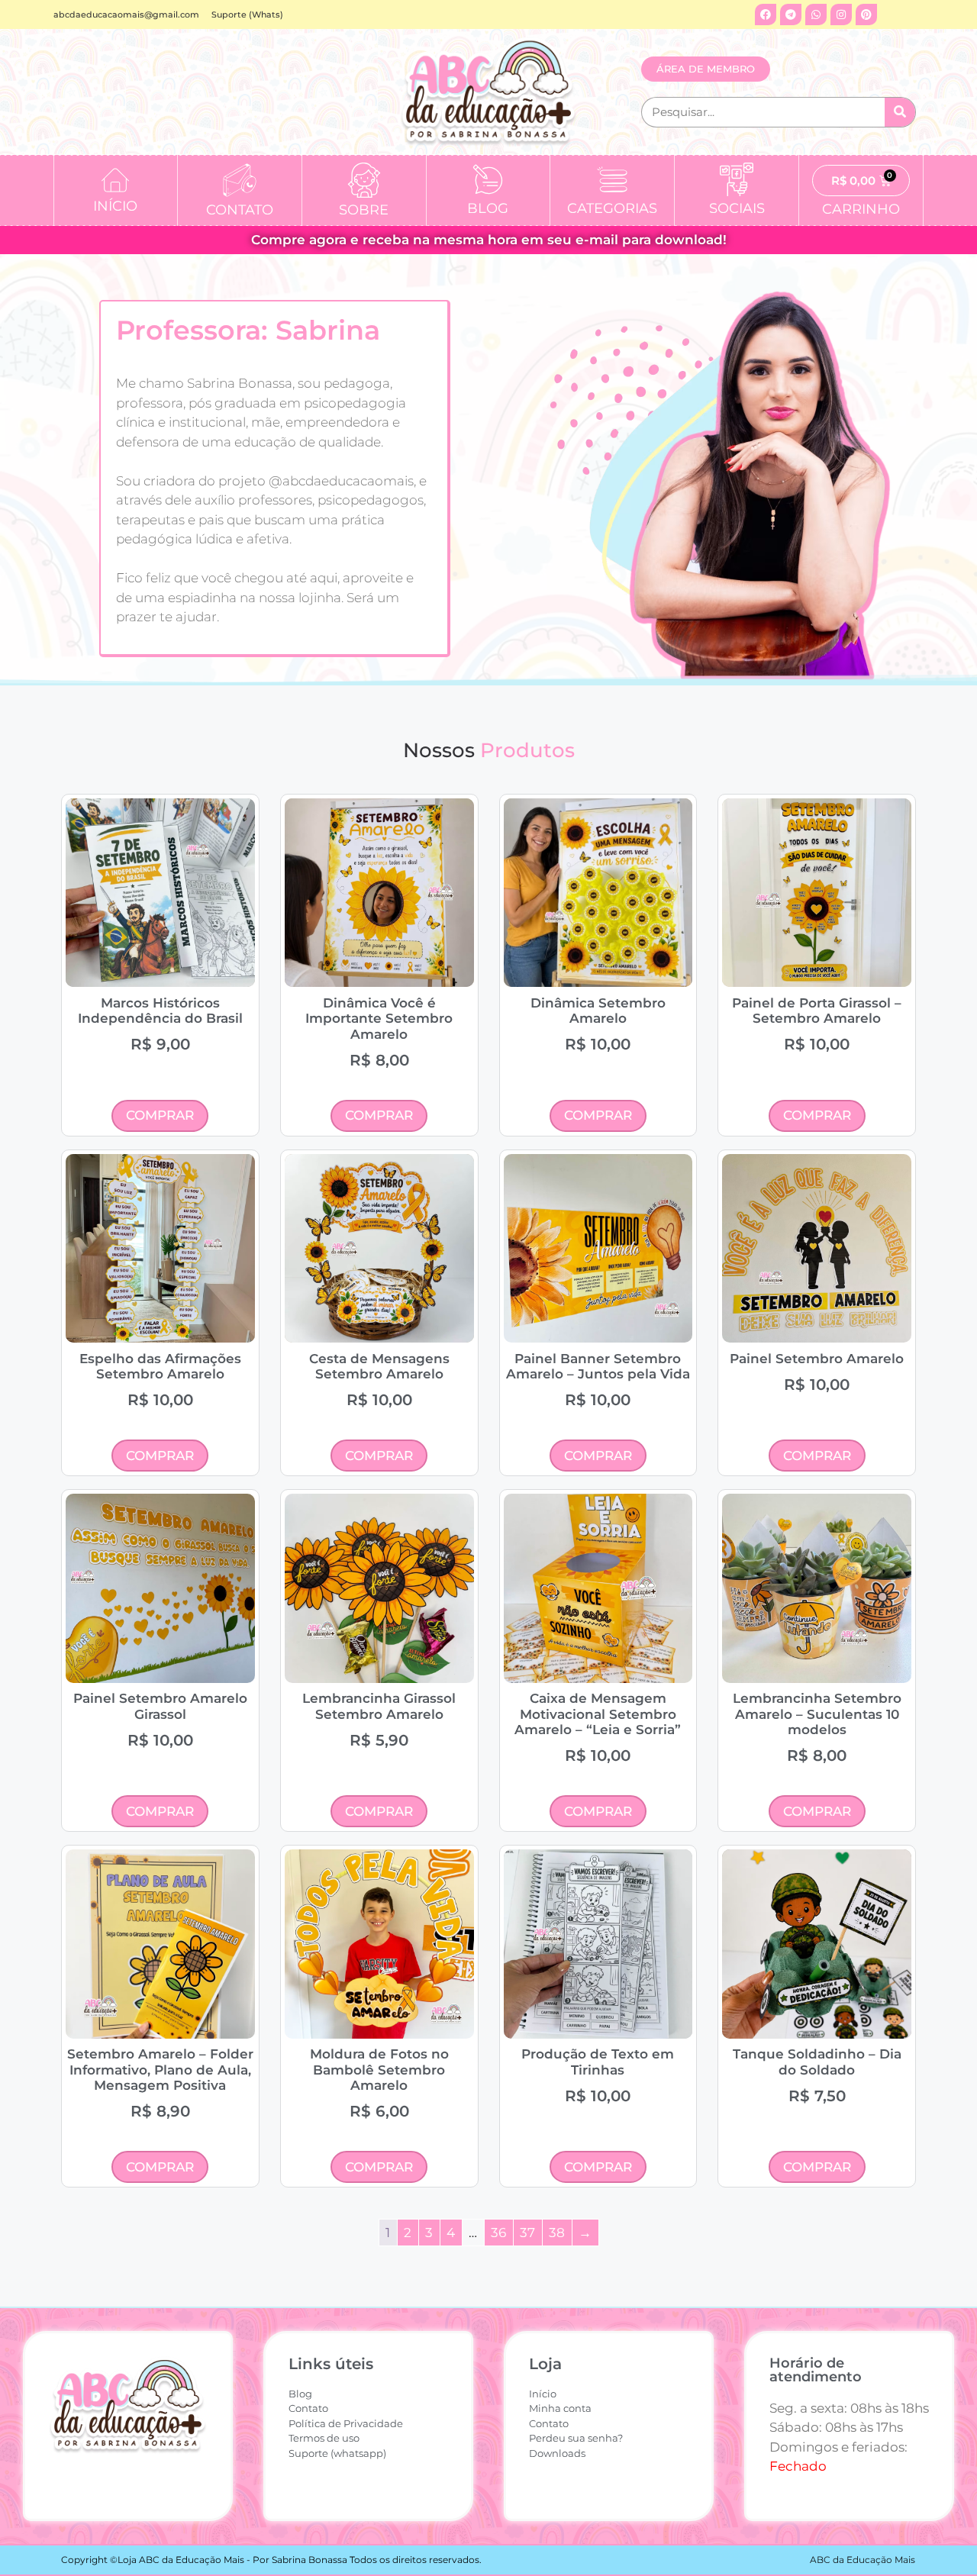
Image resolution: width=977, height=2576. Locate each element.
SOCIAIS (737, 208)
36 (498, 2233)
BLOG (488, 208)
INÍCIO (115, 206)
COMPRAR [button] (160, 1115)
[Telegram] (791, 15)
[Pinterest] (866, 15)
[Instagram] (841, 15)
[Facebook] (766, 15)
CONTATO (240, 210)
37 (527, 2233)
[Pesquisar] (900, 112)
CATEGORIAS (612, 208)
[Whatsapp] (816, 15)
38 (557, 2233)
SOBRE (364, 210)
